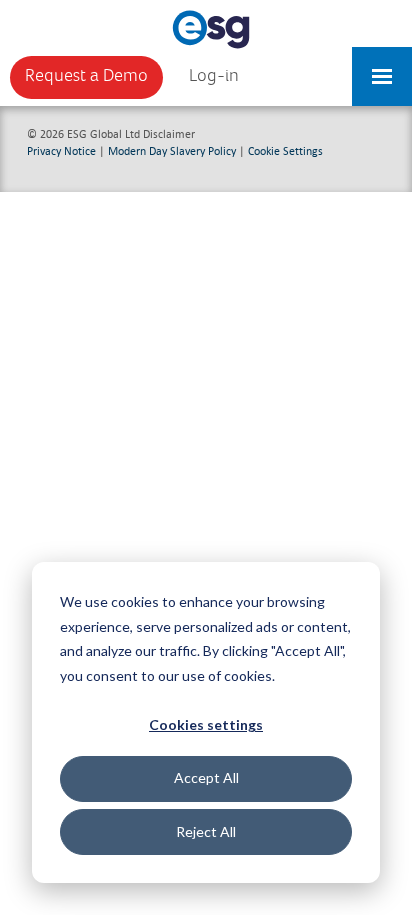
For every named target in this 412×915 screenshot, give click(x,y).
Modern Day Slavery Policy (172, 150)
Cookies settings (206, 724)
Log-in (214, 76)
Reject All (206, 831)
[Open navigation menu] (382, 67)
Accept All (206, 777)
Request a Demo (86, 76)
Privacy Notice (61, 150)
